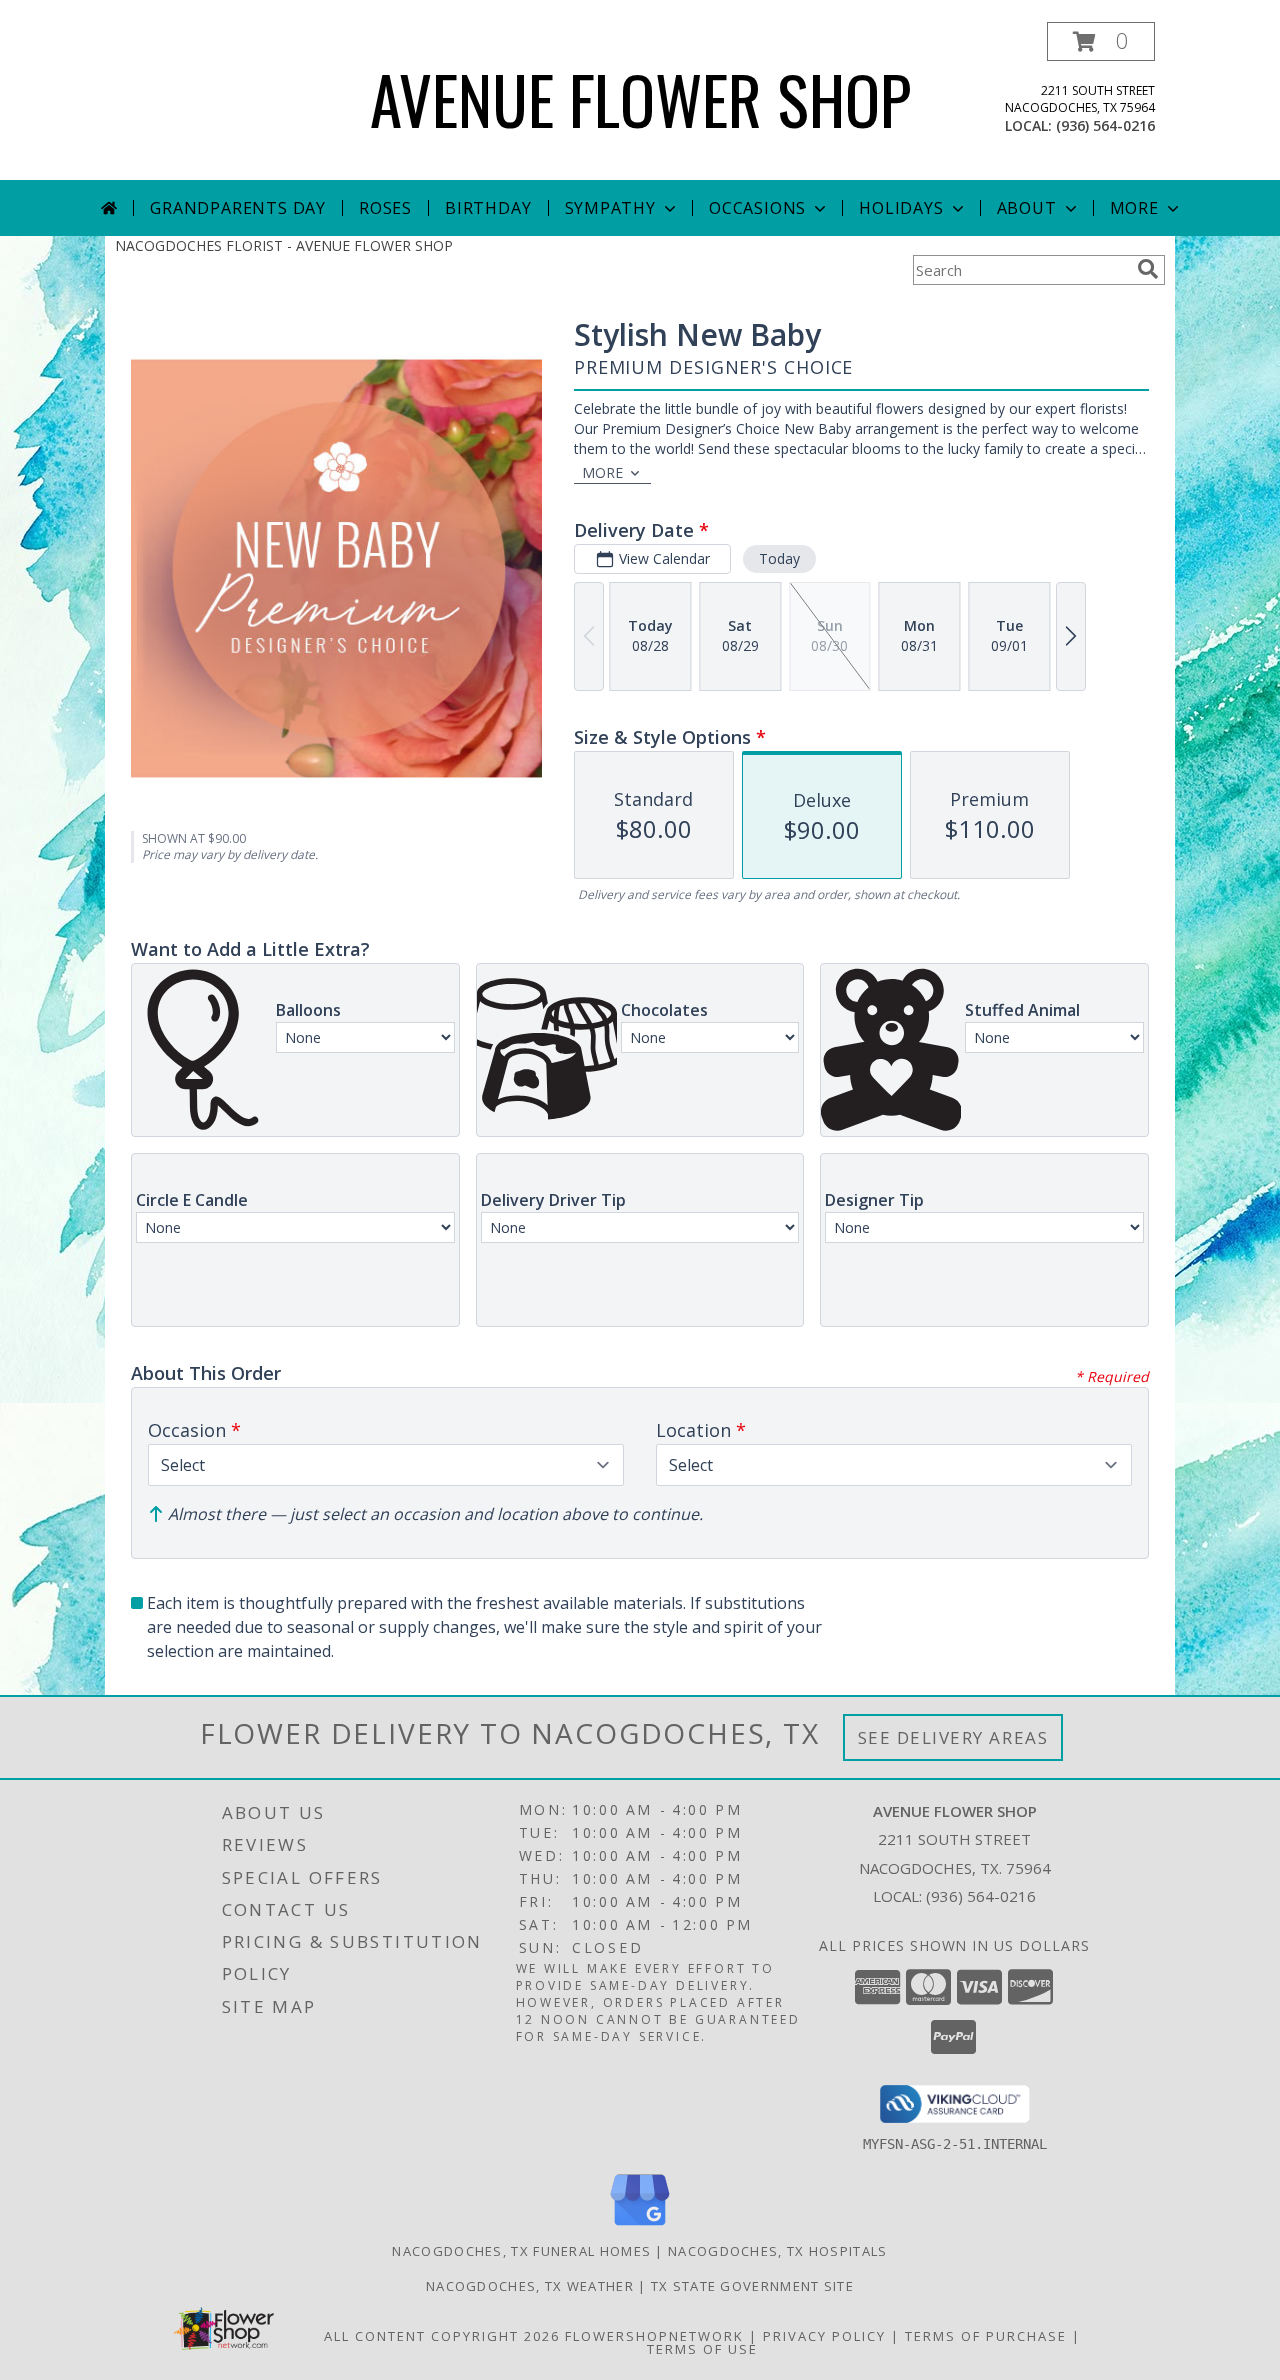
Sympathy (610, 208)
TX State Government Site (752, 2286)
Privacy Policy (824, 2336)
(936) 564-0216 (1105, 125)
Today (779, 558)
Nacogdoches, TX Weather (530, 2286)
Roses (385, 208)
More (1134, 208)
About (1027, 208)
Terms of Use (702, 2349)
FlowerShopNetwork (654, 2336)
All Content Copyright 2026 (442, 2336)
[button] (1101, 41)
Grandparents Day (238, 208)
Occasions (757, 208)
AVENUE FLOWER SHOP (640, 98)
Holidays (901, 208)
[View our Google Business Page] (640, 2226)
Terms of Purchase (986, 2336)
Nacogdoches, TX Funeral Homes (521, 2251)
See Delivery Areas (953, 1737)
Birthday (488, 208)
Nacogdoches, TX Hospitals (778, 2251)
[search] (1148, 269)
